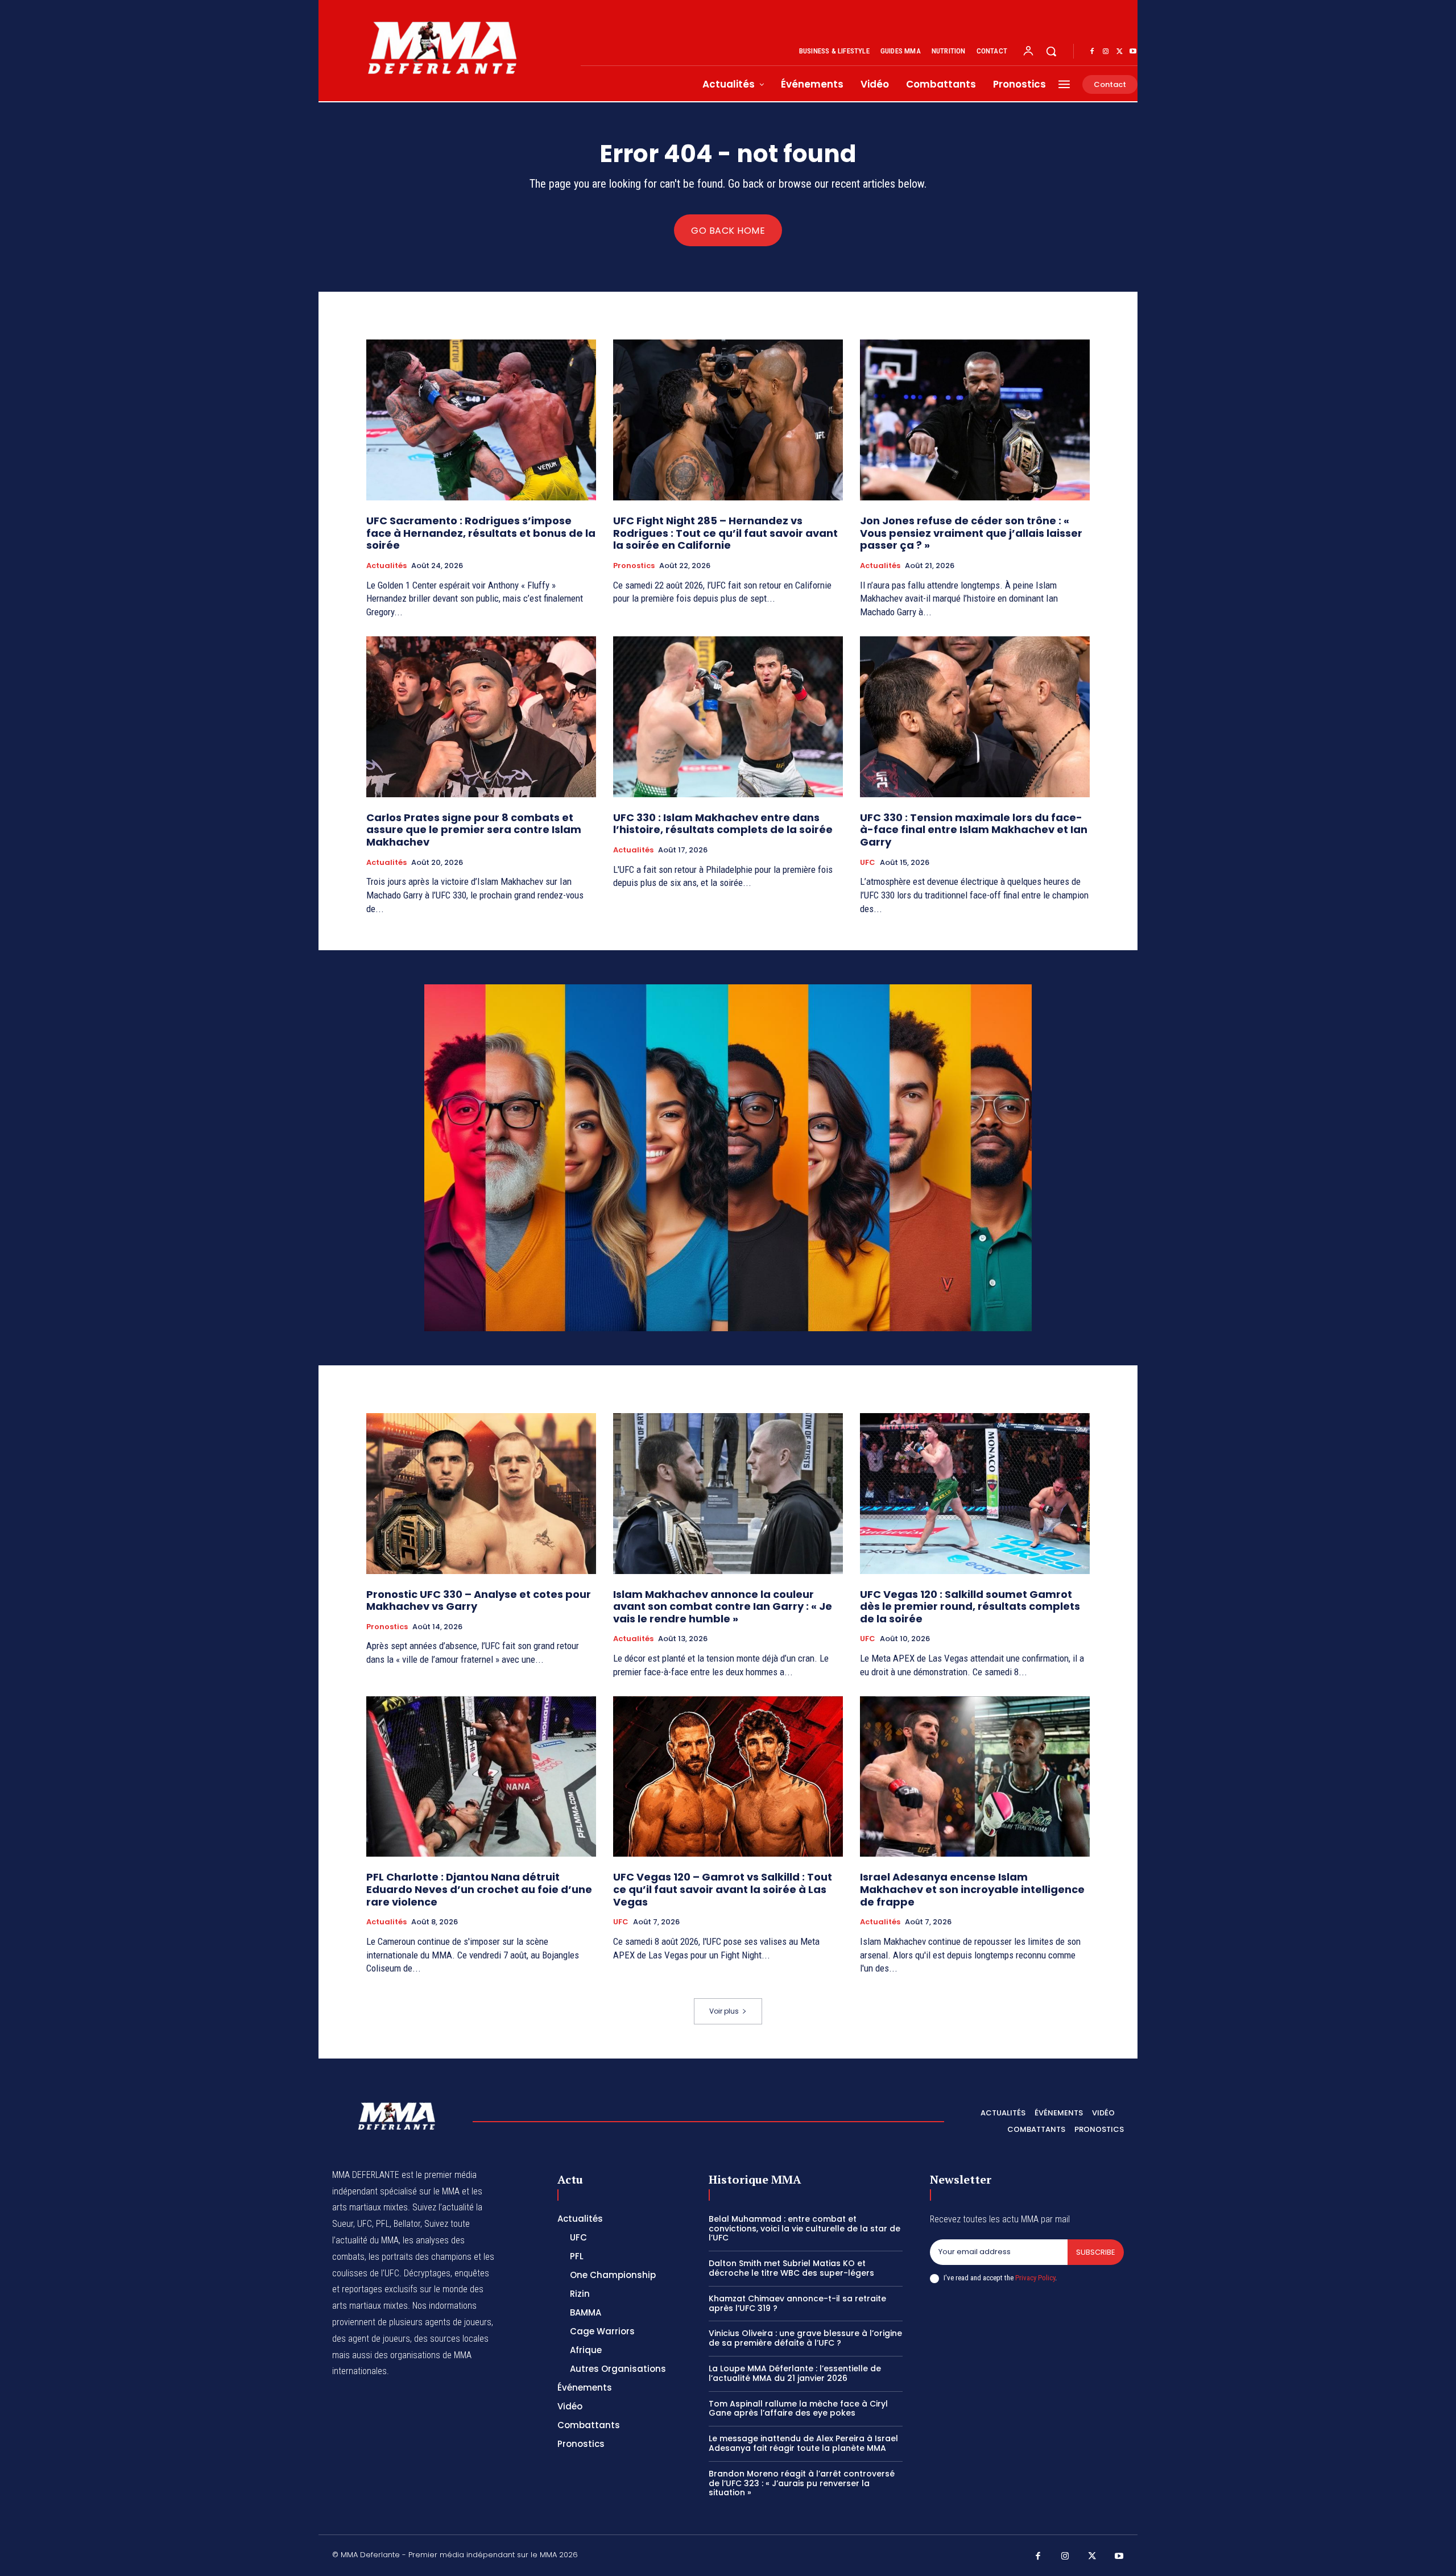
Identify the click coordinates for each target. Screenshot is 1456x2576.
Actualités (386, 566)
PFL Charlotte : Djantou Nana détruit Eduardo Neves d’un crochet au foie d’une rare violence (479, 1889)
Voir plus (724, 2011)
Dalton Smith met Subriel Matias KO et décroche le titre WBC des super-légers (791, 2268)
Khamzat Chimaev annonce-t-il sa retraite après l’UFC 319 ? (797, 2303)
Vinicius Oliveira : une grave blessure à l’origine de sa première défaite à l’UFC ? (805, 2338)
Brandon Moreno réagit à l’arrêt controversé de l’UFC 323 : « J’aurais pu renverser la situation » (802, 2483)
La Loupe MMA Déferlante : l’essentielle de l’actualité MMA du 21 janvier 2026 (795, 2373)
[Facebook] (1092, 52)
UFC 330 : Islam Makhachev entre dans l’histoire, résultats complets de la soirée (723, 824)
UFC (868, 863)
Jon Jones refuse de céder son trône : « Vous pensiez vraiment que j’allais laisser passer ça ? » (971, 533)
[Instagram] (1106, 52)
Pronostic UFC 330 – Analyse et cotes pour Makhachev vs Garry (479, 1600)
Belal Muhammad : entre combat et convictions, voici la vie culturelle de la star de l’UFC (804, 2229)
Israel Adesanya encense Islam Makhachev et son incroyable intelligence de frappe (972, 1889)
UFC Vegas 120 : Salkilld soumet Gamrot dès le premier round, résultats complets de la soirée (970, 1606)
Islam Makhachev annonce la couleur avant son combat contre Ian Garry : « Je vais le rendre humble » (723, 1606)
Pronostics (634, 566)
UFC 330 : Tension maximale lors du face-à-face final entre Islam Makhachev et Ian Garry (974, 830)
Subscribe (1096, 2252)
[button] (1051, 51)
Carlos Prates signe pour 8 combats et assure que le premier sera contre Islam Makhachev (474, 830)
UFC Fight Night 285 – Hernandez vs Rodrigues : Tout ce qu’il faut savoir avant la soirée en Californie (725, 533)
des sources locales (451, 2339)
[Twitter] (1119, 52)
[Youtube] (1133, 52)
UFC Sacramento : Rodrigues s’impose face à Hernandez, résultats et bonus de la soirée (481, 533)
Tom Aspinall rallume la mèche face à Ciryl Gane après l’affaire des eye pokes (798, 2409)
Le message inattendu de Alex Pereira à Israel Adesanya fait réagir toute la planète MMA (803, 2443)
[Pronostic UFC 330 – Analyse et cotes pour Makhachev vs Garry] (481, 1494)
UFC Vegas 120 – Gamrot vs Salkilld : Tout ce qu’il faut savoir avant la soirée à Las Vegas (723, 1889)
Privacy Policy (1035, 2278)
